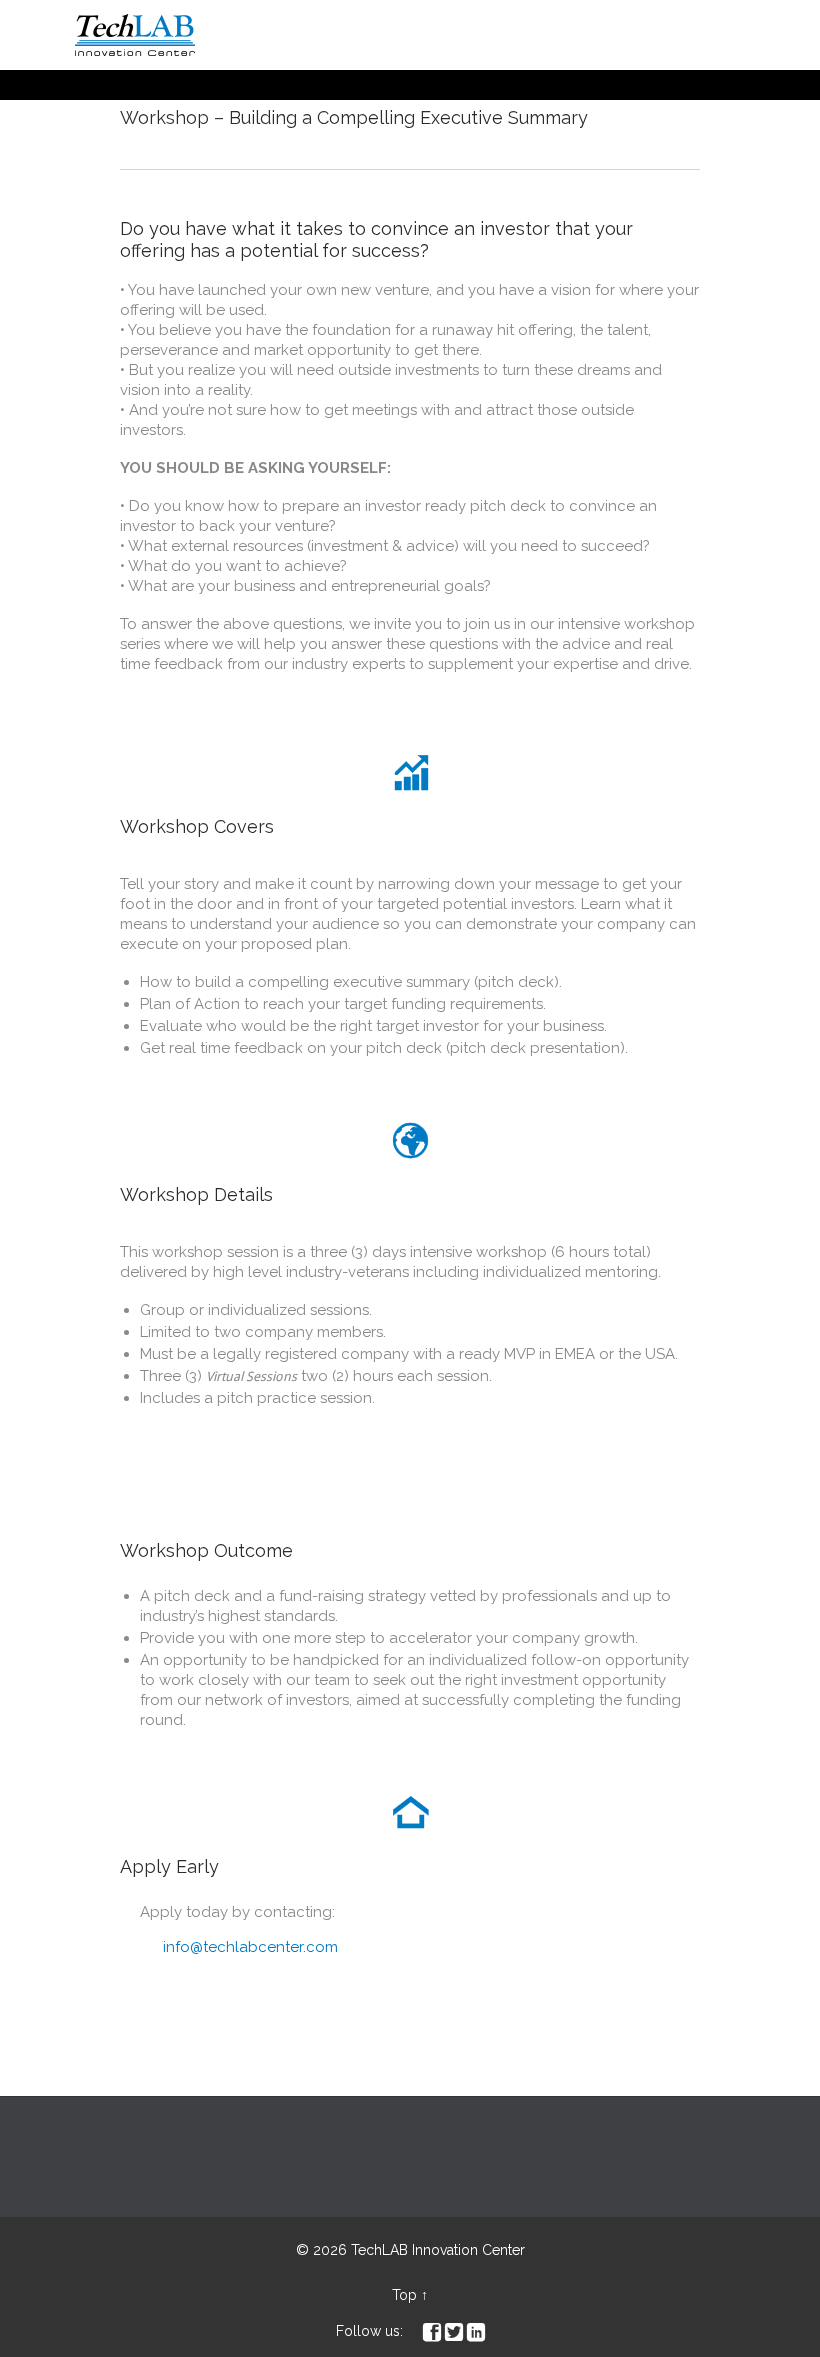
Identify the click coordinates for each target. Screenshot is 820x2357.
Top (404, 2295)
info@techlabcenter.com (239, 1947)
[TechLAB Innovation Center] (135, 35)
